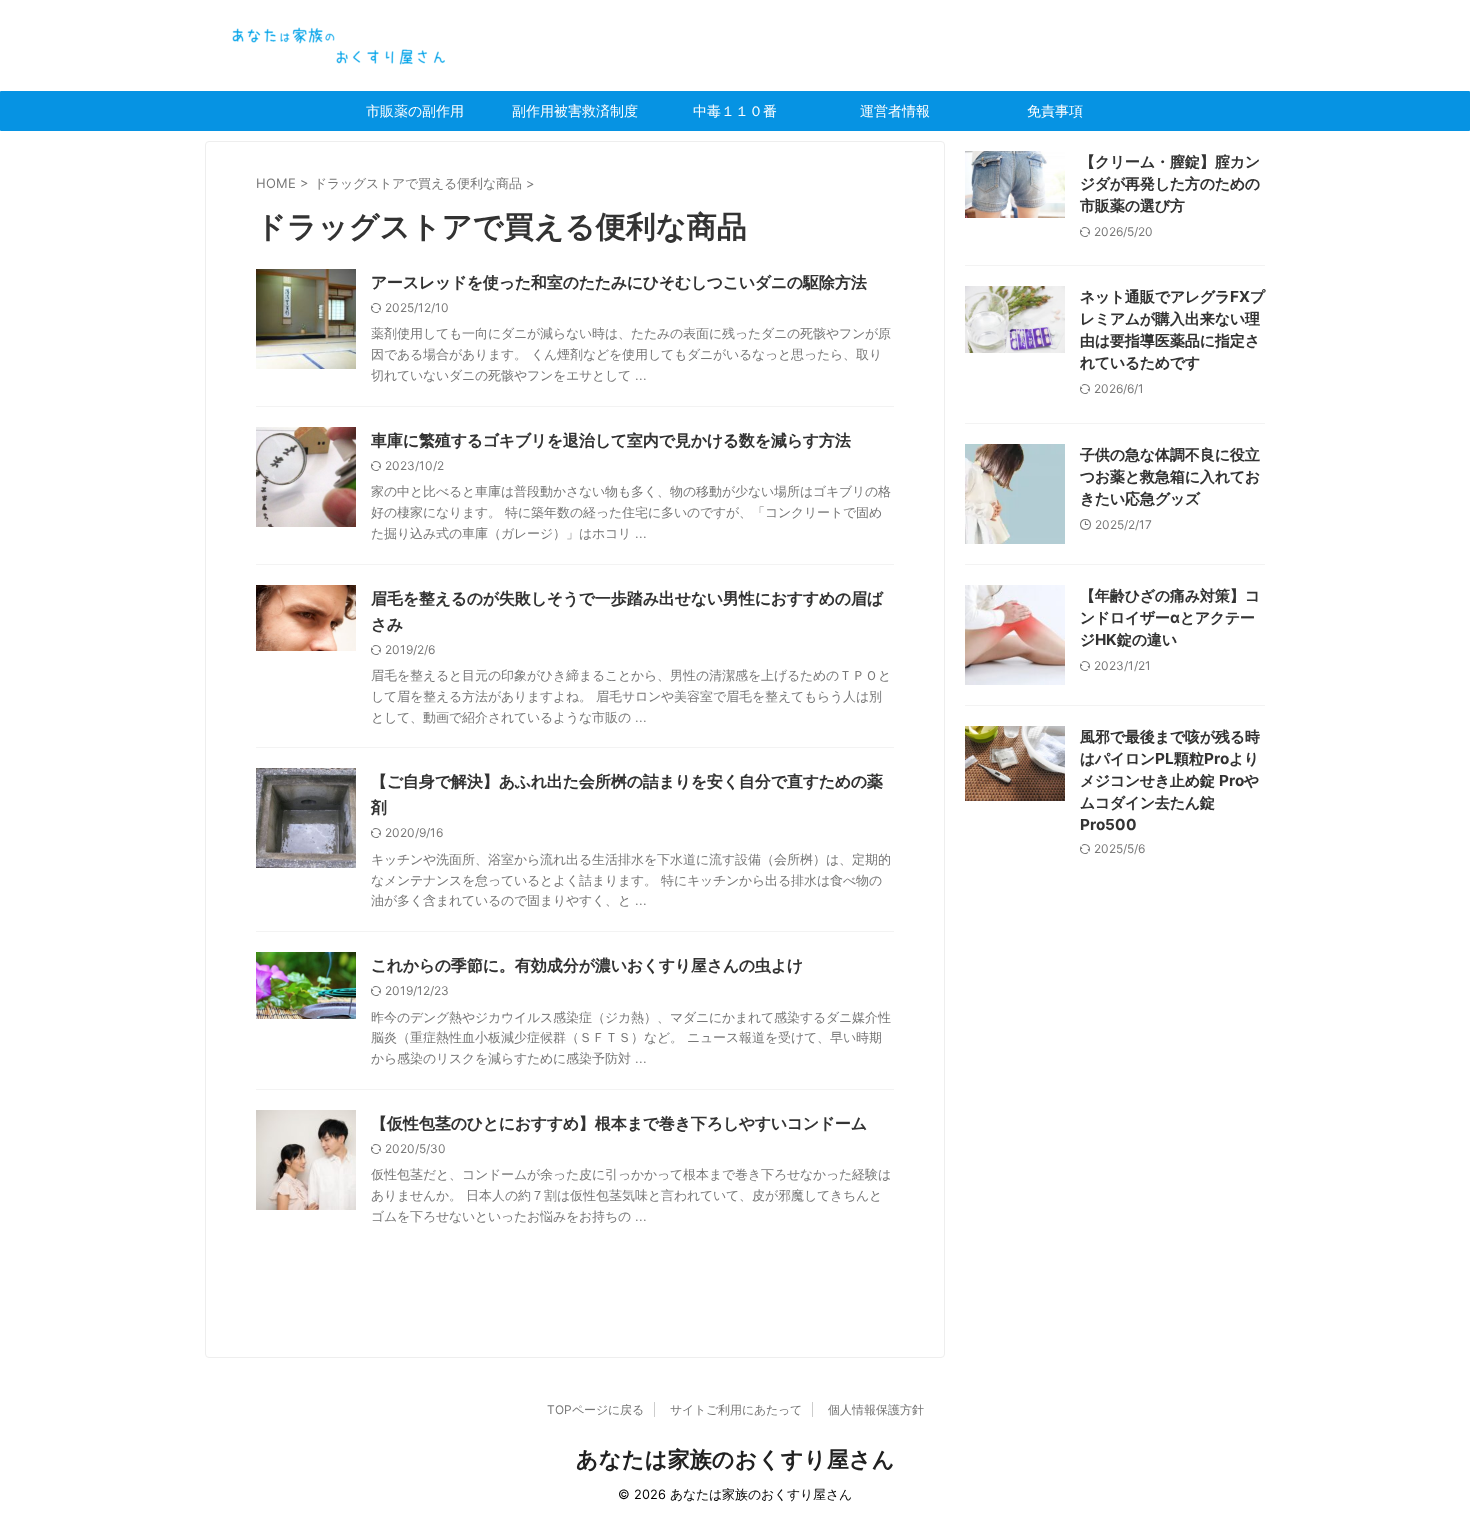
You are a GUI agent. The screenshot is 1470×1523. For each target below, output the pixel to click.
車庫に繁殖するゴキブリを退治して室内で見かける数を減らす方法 (611, 440)
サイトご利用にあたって (736, 1409)
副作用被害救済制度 (575, 110)
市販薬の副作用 (415, 110)
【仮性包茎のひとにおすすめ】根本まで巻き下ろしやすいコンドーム (619, 1123)
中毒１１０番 (735, 110)
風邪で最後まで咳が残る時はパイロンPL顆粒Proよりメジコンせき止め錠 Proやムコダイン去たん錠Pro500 (1170, 780)
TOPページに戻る (595, 1409)
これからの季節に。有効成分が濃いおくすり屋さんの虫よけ (587, 965)
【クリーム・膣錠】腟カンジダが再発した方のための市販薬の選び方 (1170, 183)
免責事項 (1055, 110)
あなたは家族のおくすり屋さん (735, 1459)
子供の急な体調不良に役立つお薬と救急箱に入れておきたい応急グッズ (1170, 476)
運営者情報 (895, 110)
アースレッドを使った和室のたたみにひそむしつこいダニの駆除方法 (619, 282)
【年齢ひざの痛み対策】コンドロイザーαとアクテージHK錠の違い (1170, 617)
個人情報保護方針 (876, 1409)
